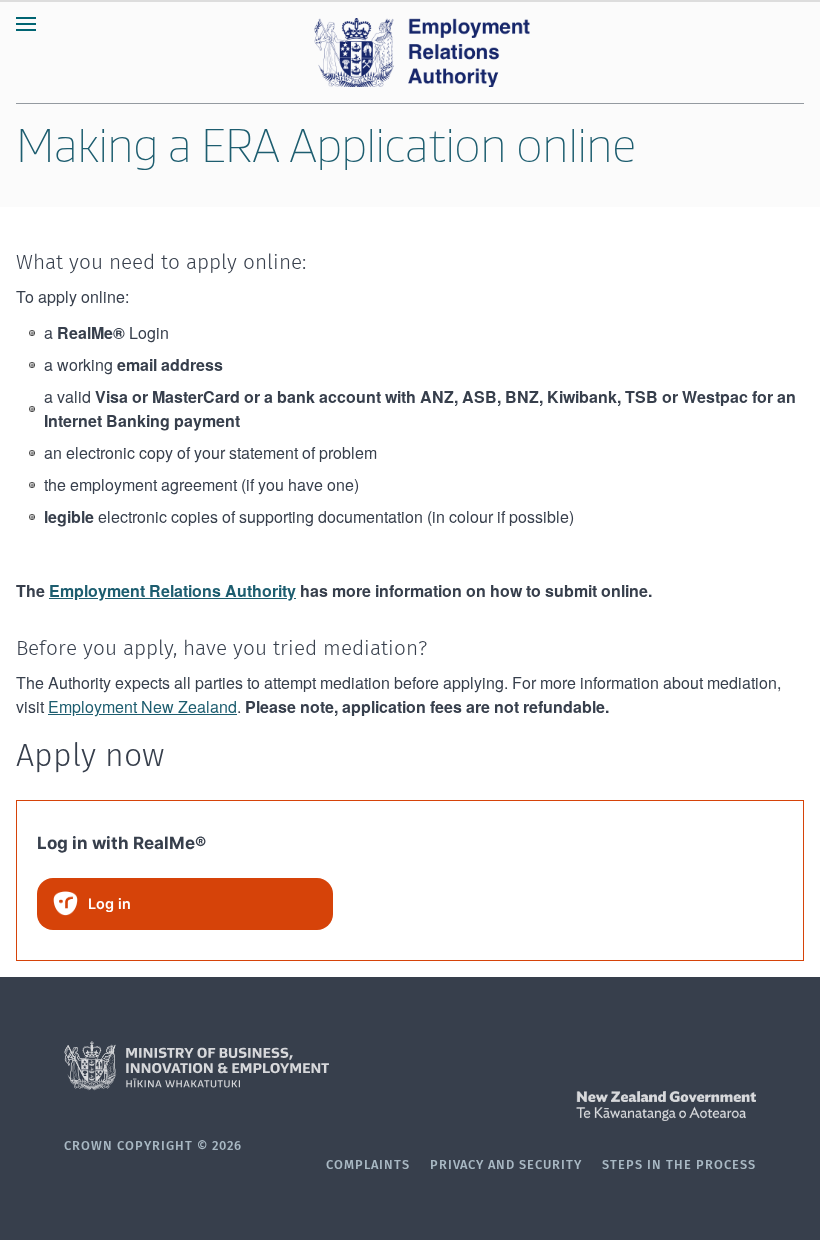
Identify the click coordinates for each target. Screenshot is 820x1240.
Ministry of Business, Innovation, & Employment (410, 1066)
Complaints (368, 1165)
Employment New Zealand (142, 706)
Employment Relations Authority (172, 590)
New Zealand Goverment (410, 1106)
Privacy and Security (506, 1165)
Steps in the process (679, 1165)
